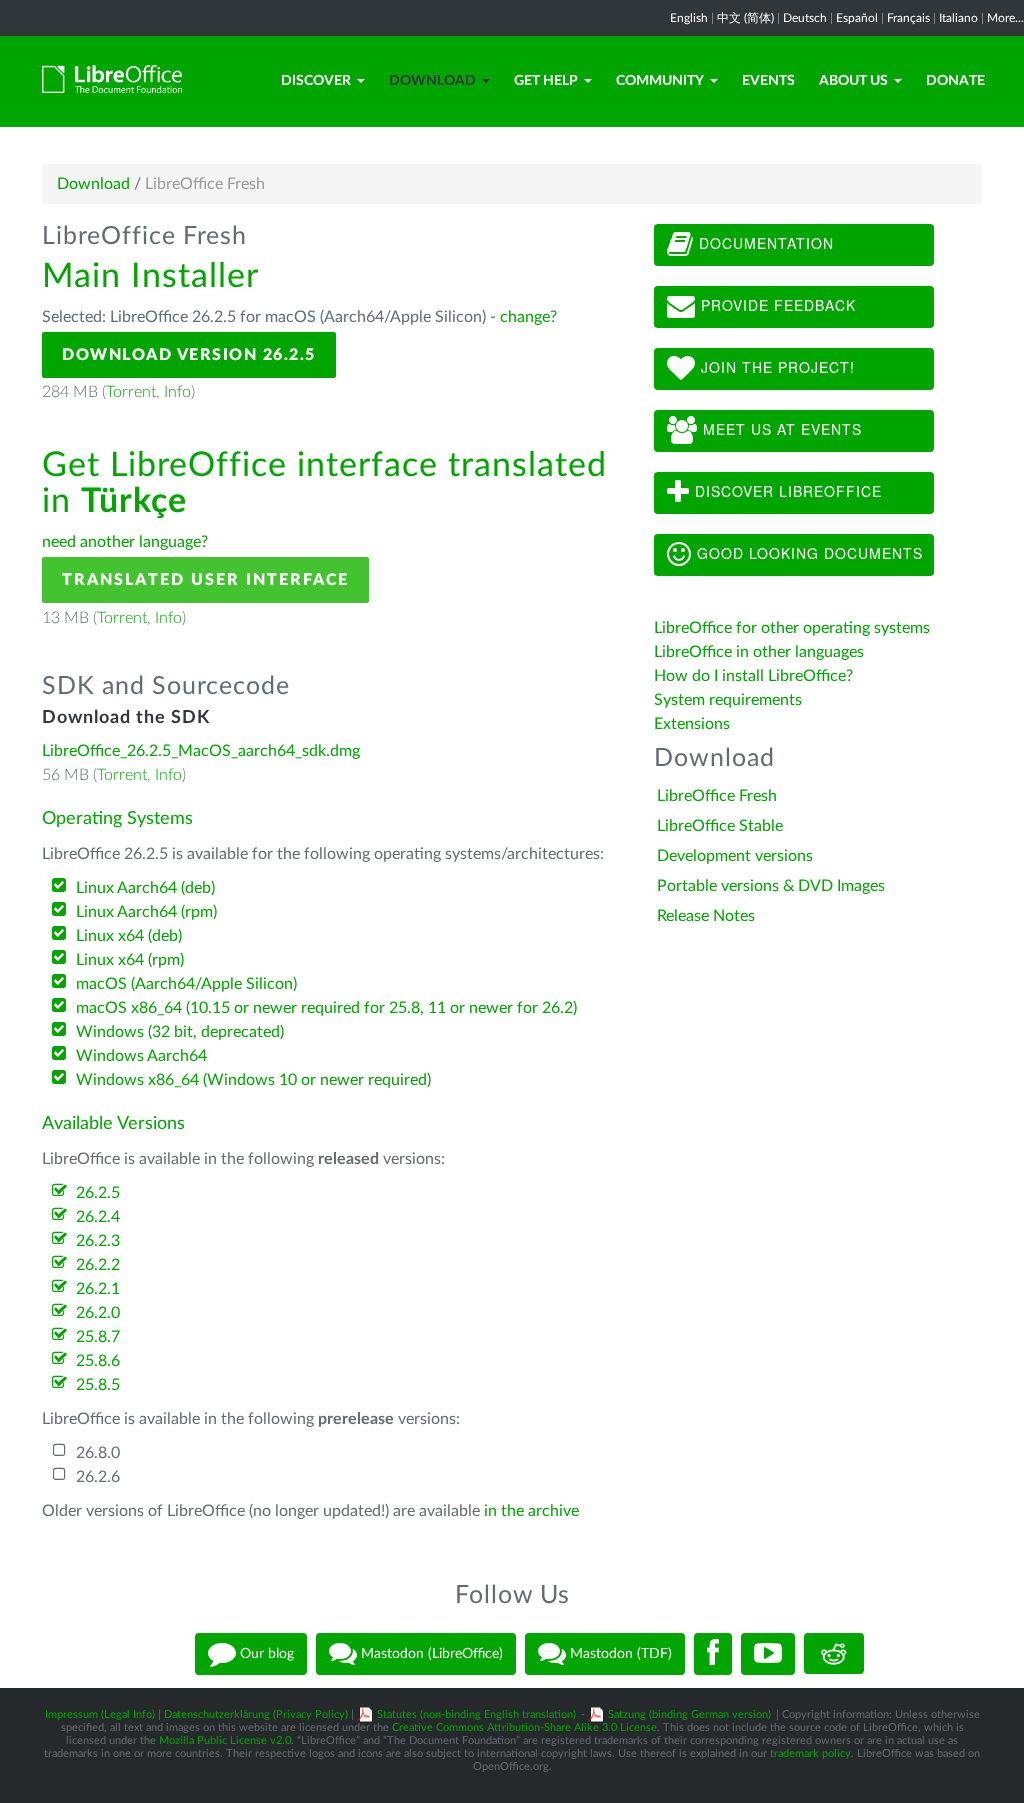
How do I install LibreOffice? (753, 676)
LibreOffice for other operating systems (792, 628)
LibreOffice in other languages (759, 652)
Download (432, 81)
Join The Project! (775, 367)
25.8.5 (98, 1385)
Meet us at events (780, 429)
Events (768, 81)
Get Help (546, 81)
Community (660, 81)
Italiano (958, 18)
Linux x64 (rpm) (130, 960)
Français (908, 18)
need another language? (125, 542)
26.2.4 (98, 1217)
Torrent (131, 392)
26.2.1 (98, 1289)
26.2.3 (98, 1241)
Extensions (692, 724)
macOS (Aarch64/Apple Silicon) (186, 984)
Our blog (265, 1653)
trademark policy (810, 1753)
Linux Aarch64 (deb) (145, 888)
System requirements (730, 700)
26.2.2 (98, 1265)
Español (857, 18)
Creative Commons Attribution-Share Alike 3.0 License (524, 1727)
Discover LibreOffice (786, 491)
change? (528, 317)
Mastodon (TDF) (619, 1653)
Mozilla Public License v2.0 (225, 1740)
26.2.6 (98, 1477)
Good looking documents (807, 553)
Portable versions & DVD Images (771, 886)
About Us (853, 81)
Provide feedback (776, 305)
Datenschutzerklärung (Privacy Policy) (256, 1714)
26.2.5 (98, 1193)
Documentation (764, 243)
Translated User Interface (205, 580)
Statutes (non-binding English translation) (476, 1714)
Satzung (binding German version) (689, 1714)
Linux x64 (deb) (129, 936)
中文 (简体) (745, 18)
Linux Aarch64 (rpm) (146, 912)
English (689, 18)
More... (1005, 18)
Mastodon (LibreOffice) (430, 1653)
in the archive (531, 1511)
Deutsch (805, 18)
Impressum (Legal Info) (100, 1714)
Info (177, 392)
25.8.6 (98, 1361)
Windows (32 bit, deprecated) (180, 1032)
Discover (316, 81)
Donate (955, 81)
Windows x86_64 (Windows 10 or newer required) (253, 1080)
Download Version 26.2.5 (189, 355)
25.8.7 (98, 1337)
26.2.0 (98, 1313)
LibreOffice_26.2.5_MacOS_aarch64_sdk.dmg (201, 751)
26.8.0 (98, 1453)
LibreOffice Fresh (717, 796)
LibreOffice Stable (720, 826)
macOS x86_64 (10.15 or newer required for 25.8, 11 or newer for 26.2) (326, 1008)
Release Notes (706, 916)
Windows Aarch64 (141, 1056)
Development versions (735, 856)
